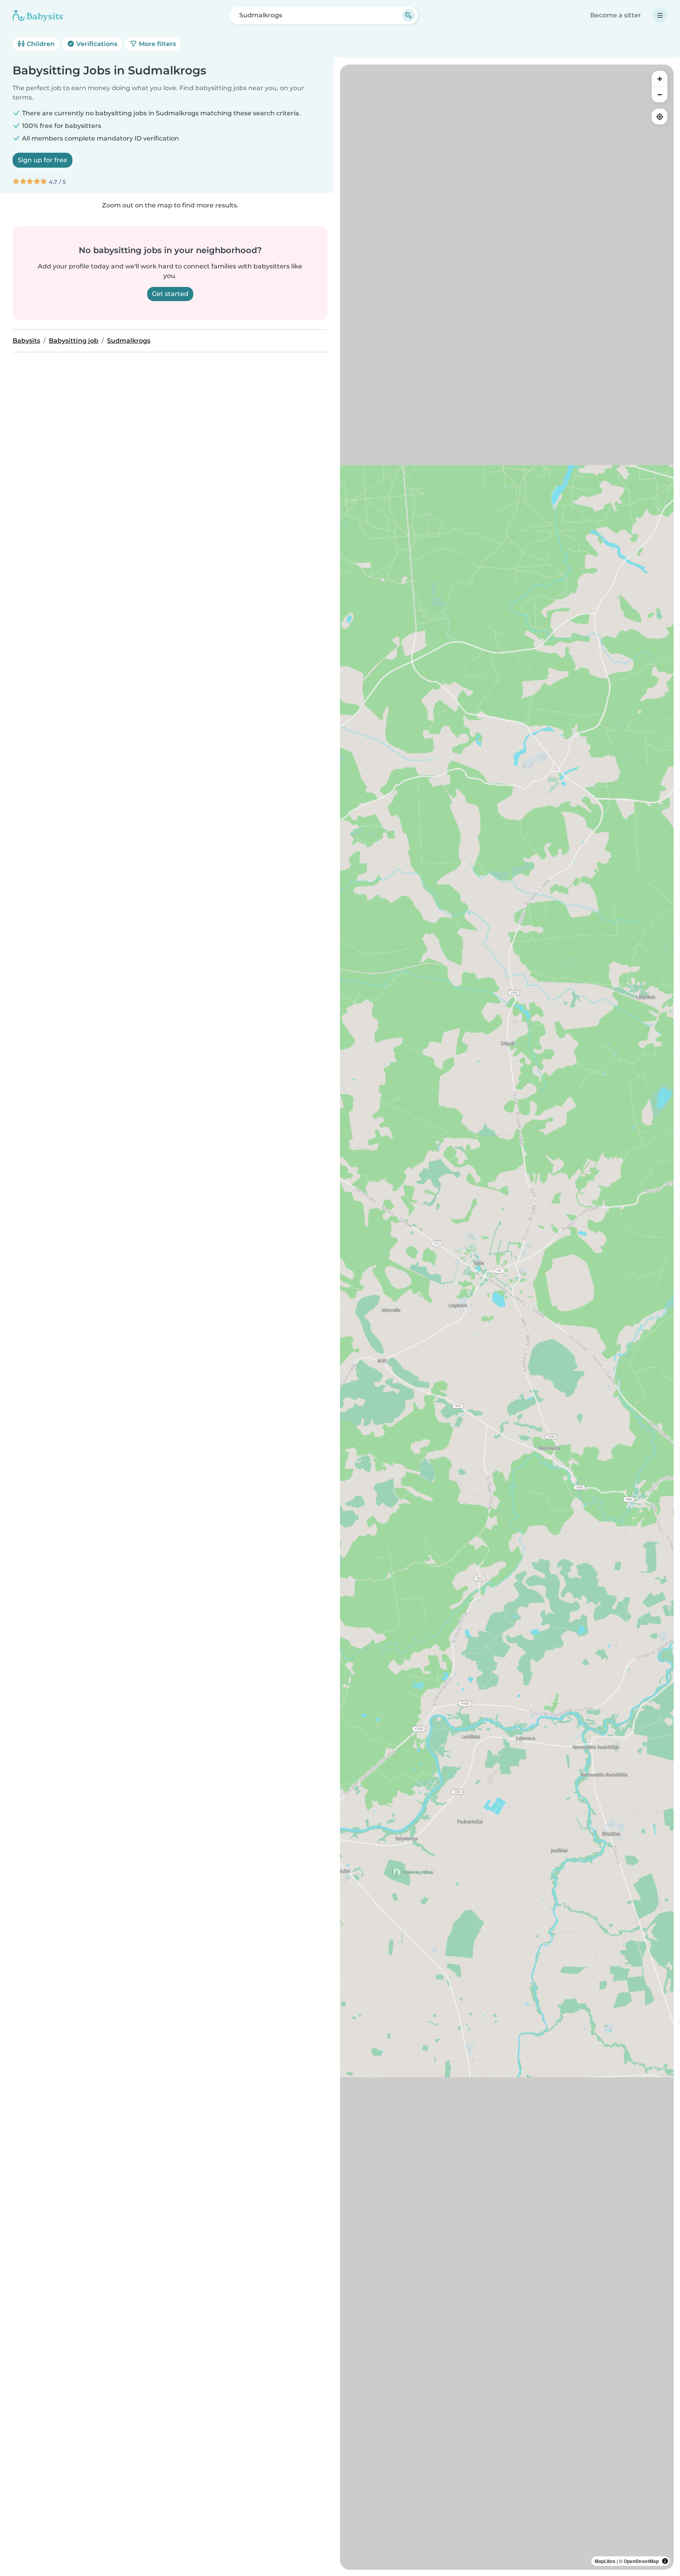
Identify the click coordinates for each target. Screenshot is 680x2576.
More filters (157, 44)
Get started (170, 294)
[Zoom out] (660, 94)
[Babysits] (38, 15)
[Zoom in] (660, 79)
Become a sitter (616, 15)
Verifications (96, 44)
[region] (507, 1317)
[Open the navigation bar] (660, 15)
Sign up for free (42, 160)
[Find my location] (660, 117)
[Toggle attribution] (665, 2561)
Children (40, 44)
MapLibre (605, 2561)
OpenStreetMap (641, 2561)
